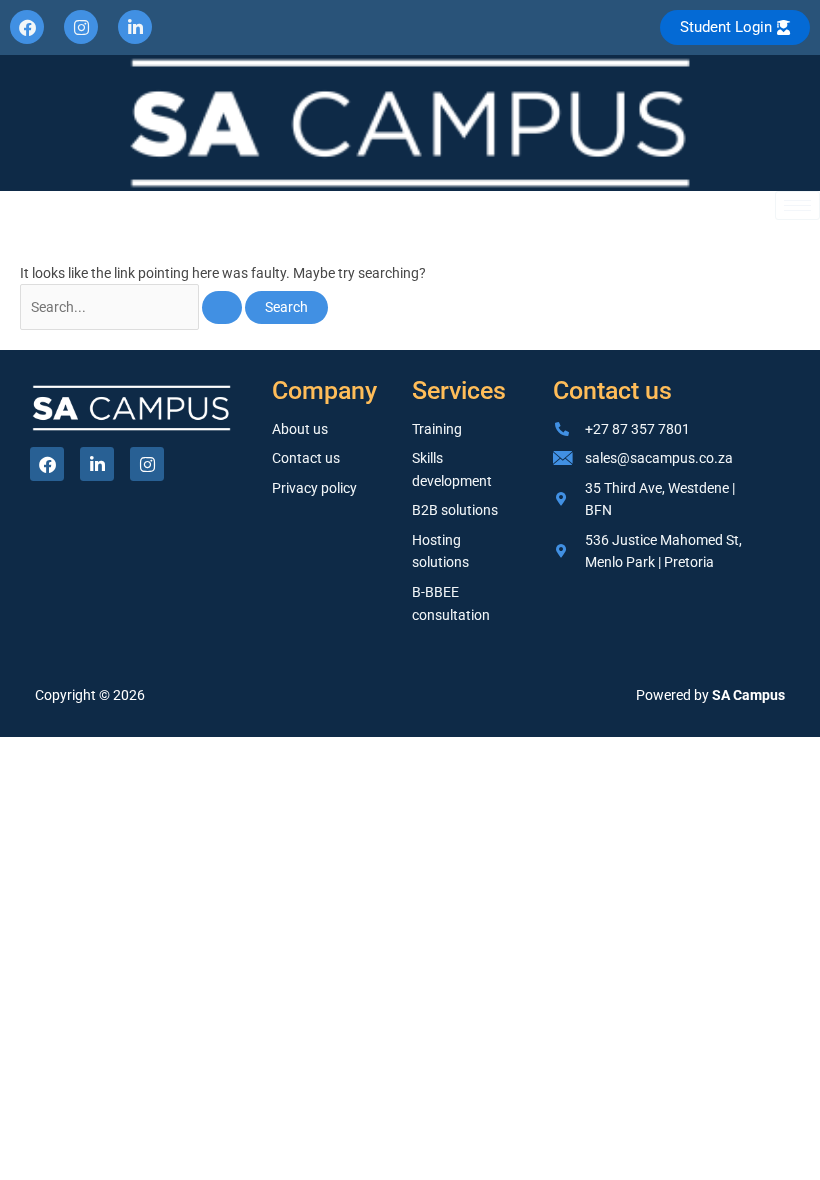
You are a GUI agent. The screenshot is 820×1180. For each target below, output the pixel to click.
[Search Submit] (222, 308)
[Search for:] (132, 307)
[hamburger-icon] (797, 205)
